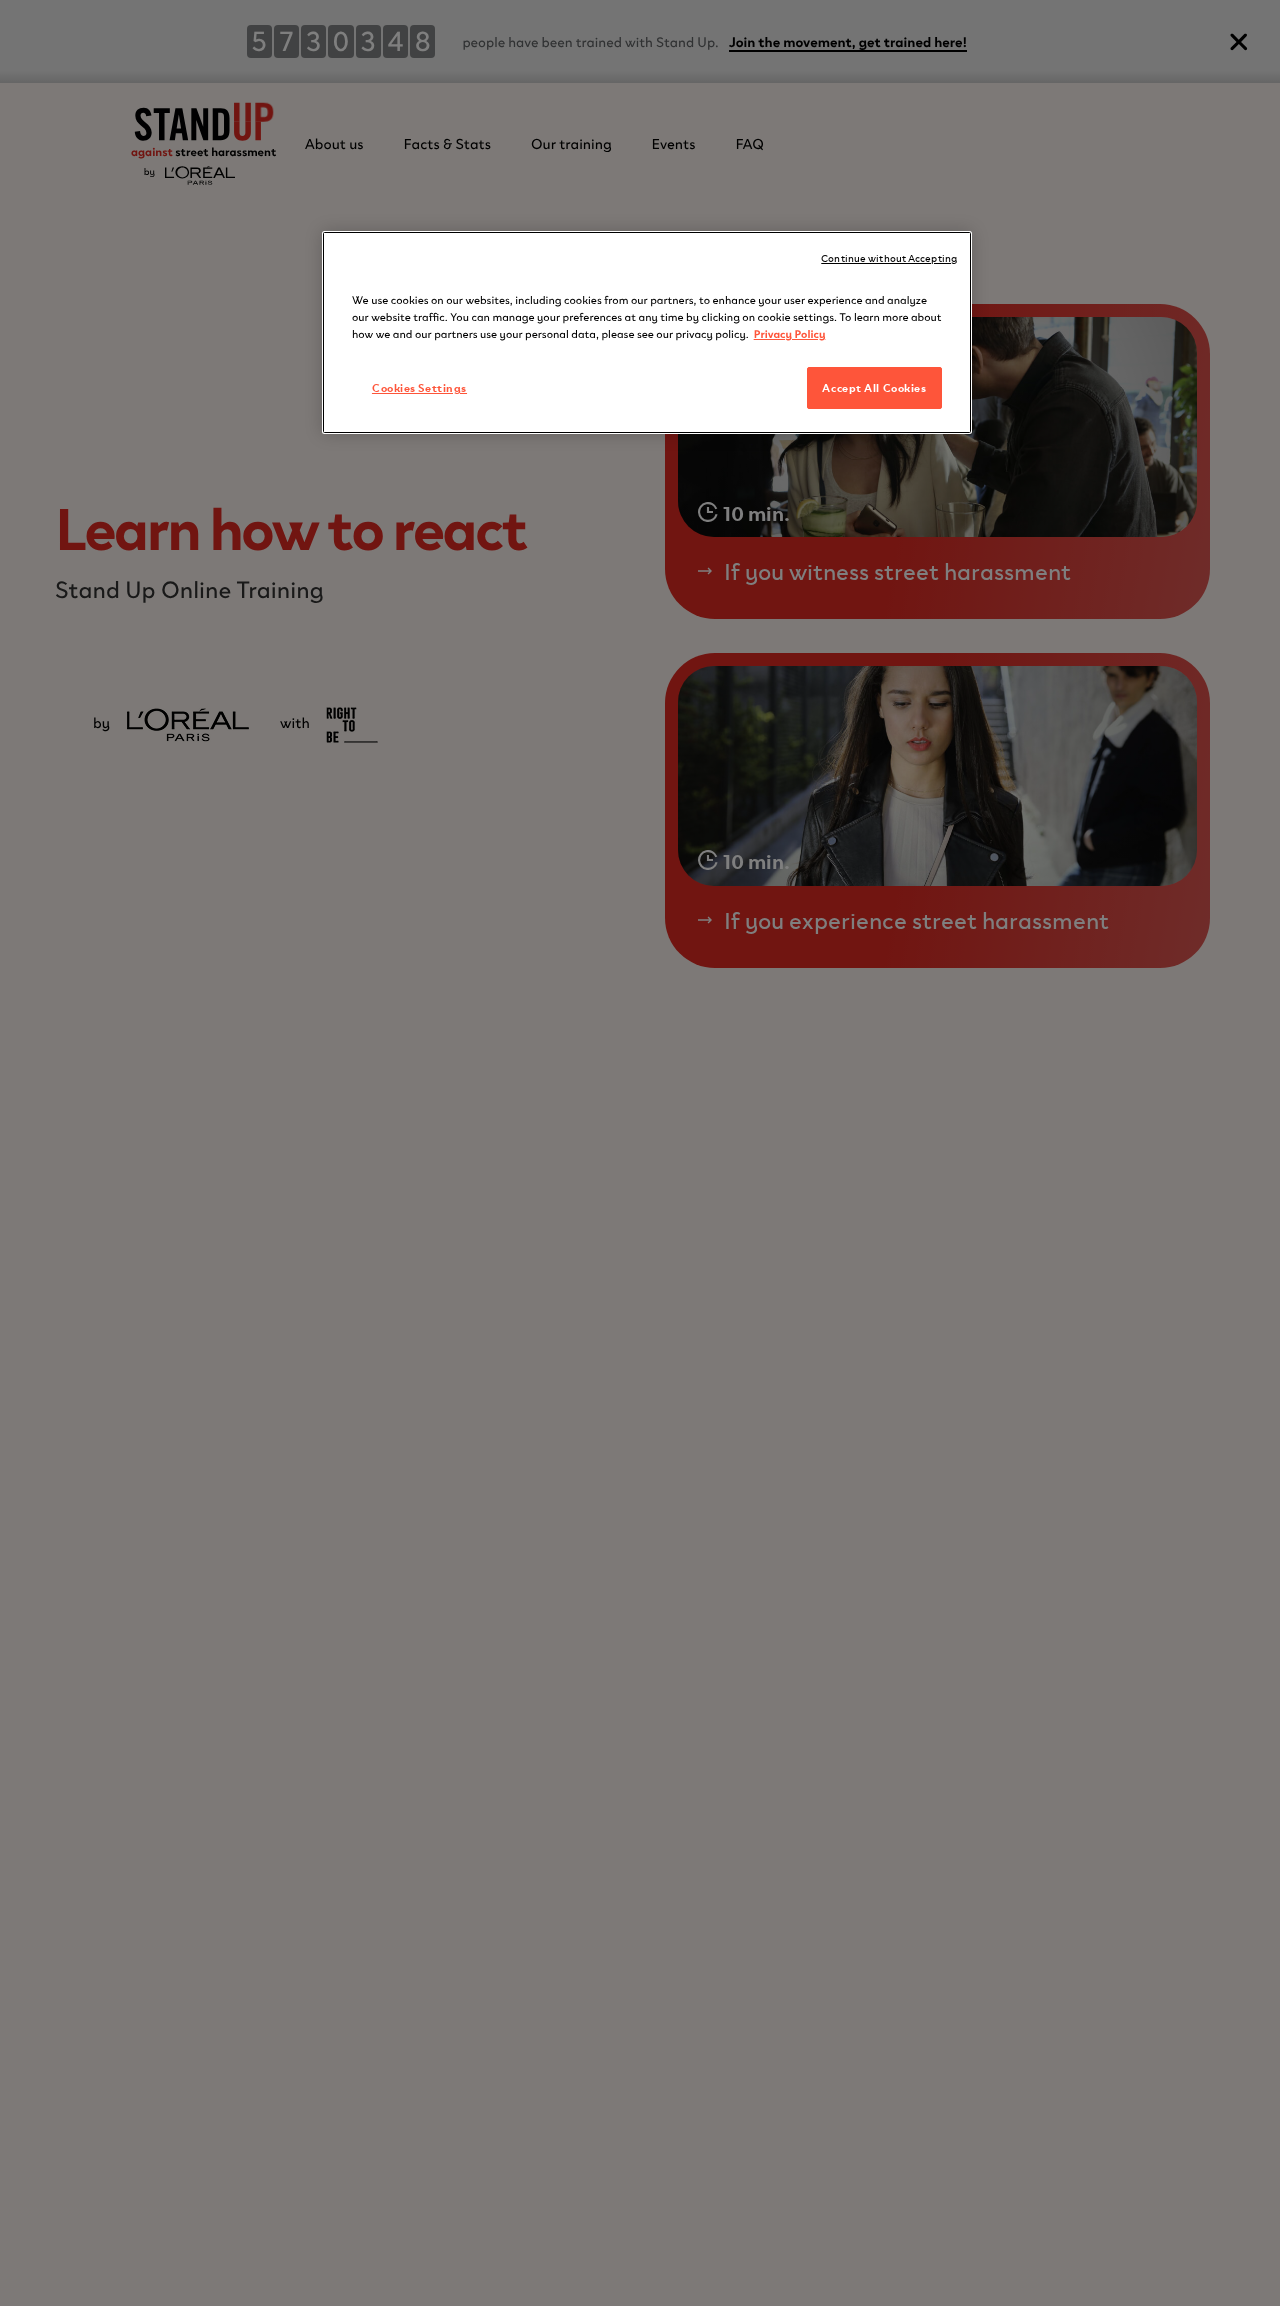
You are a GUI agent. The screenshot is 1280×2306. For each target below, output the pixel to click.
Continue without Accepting (889, 257)
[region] (647, 332)
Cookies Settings (419, 387)
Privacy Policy (790, 333)
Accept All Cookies (874, 387)
